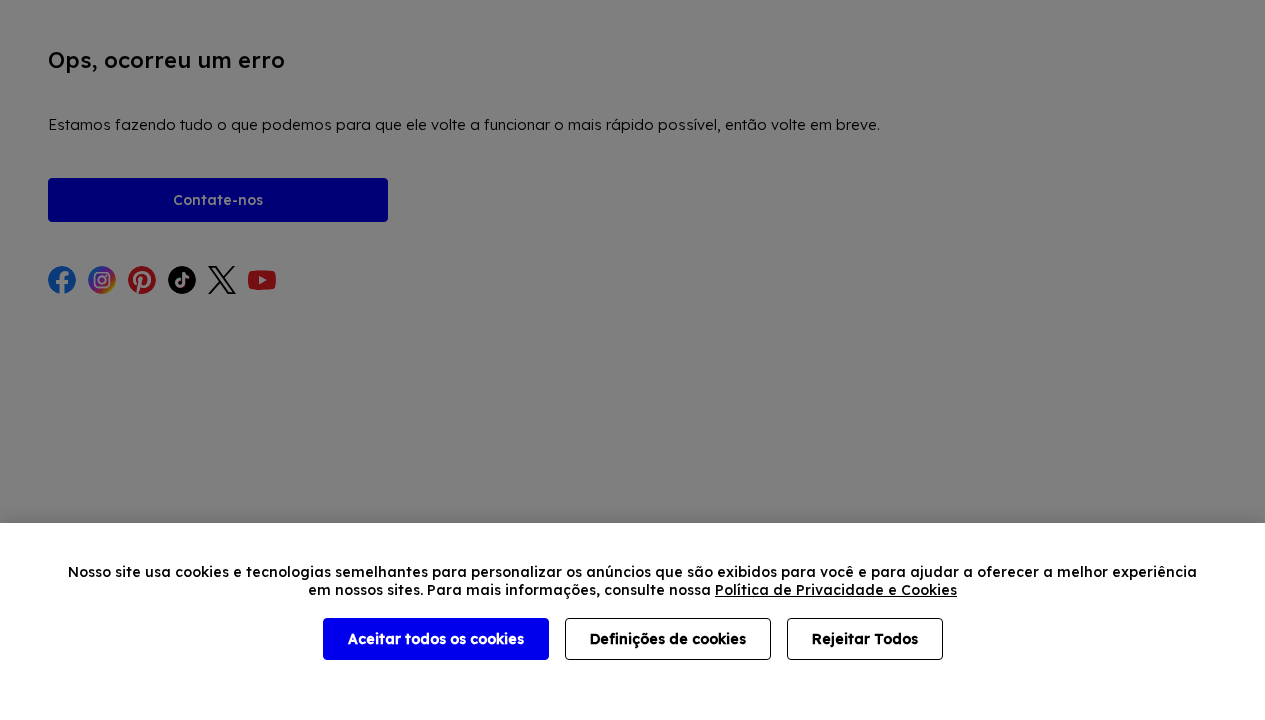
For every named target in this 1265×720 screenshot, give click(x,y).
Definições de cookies (668, 639)
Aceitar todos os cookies (436, 639)
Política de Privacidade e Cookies (836, 590)
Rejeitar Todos (865, 639)
